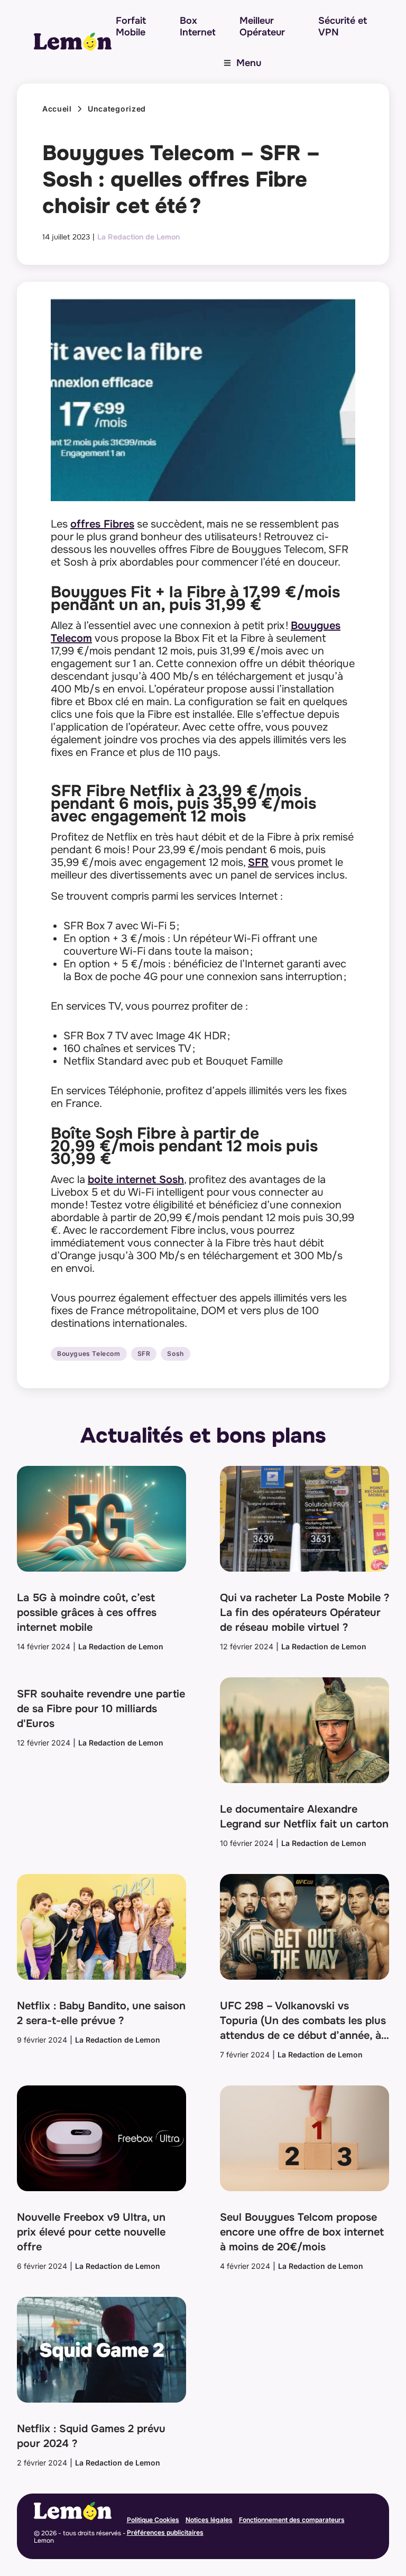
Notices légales (209, 2520)
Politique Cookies (153, 2520)
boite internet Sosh (136, 1180)
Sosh (175, 1354)
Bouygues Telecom (89, 1354)
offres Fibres (102, 524)
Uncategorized (117, 109)
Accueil (57, 109)
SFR (258, 862)
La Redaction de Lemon (139, 237)
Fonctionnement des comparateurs (292, 2520)
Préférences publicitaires (165, 2532)
